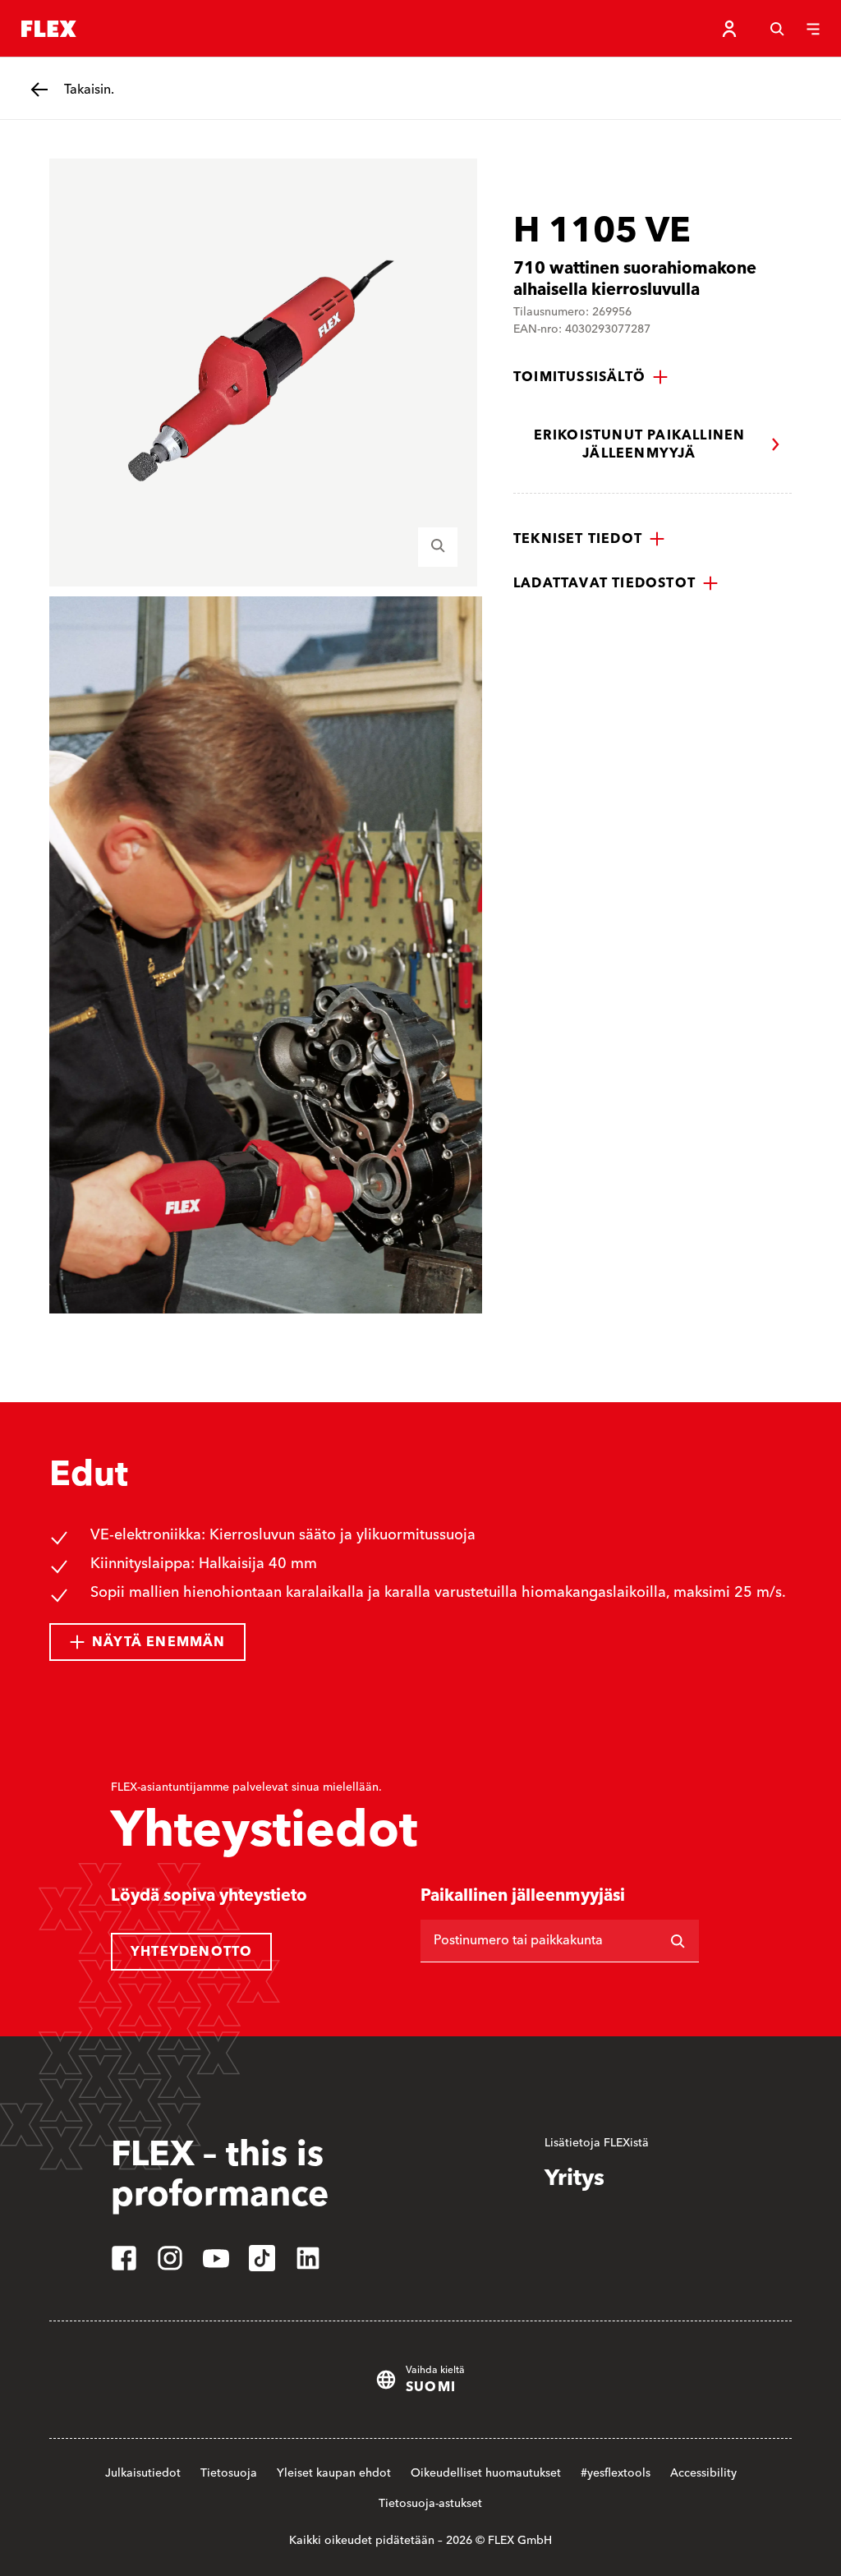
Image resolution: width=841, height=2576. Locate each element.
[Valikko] (813, 29)
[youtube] (216, 2258)
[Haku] (777, 29)
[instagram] (170, 2258)
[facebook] (124, 2258)
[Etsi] (678, 1941)
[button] (591, 377)
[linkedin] (308, 2258)
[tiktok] (262, 2258)
